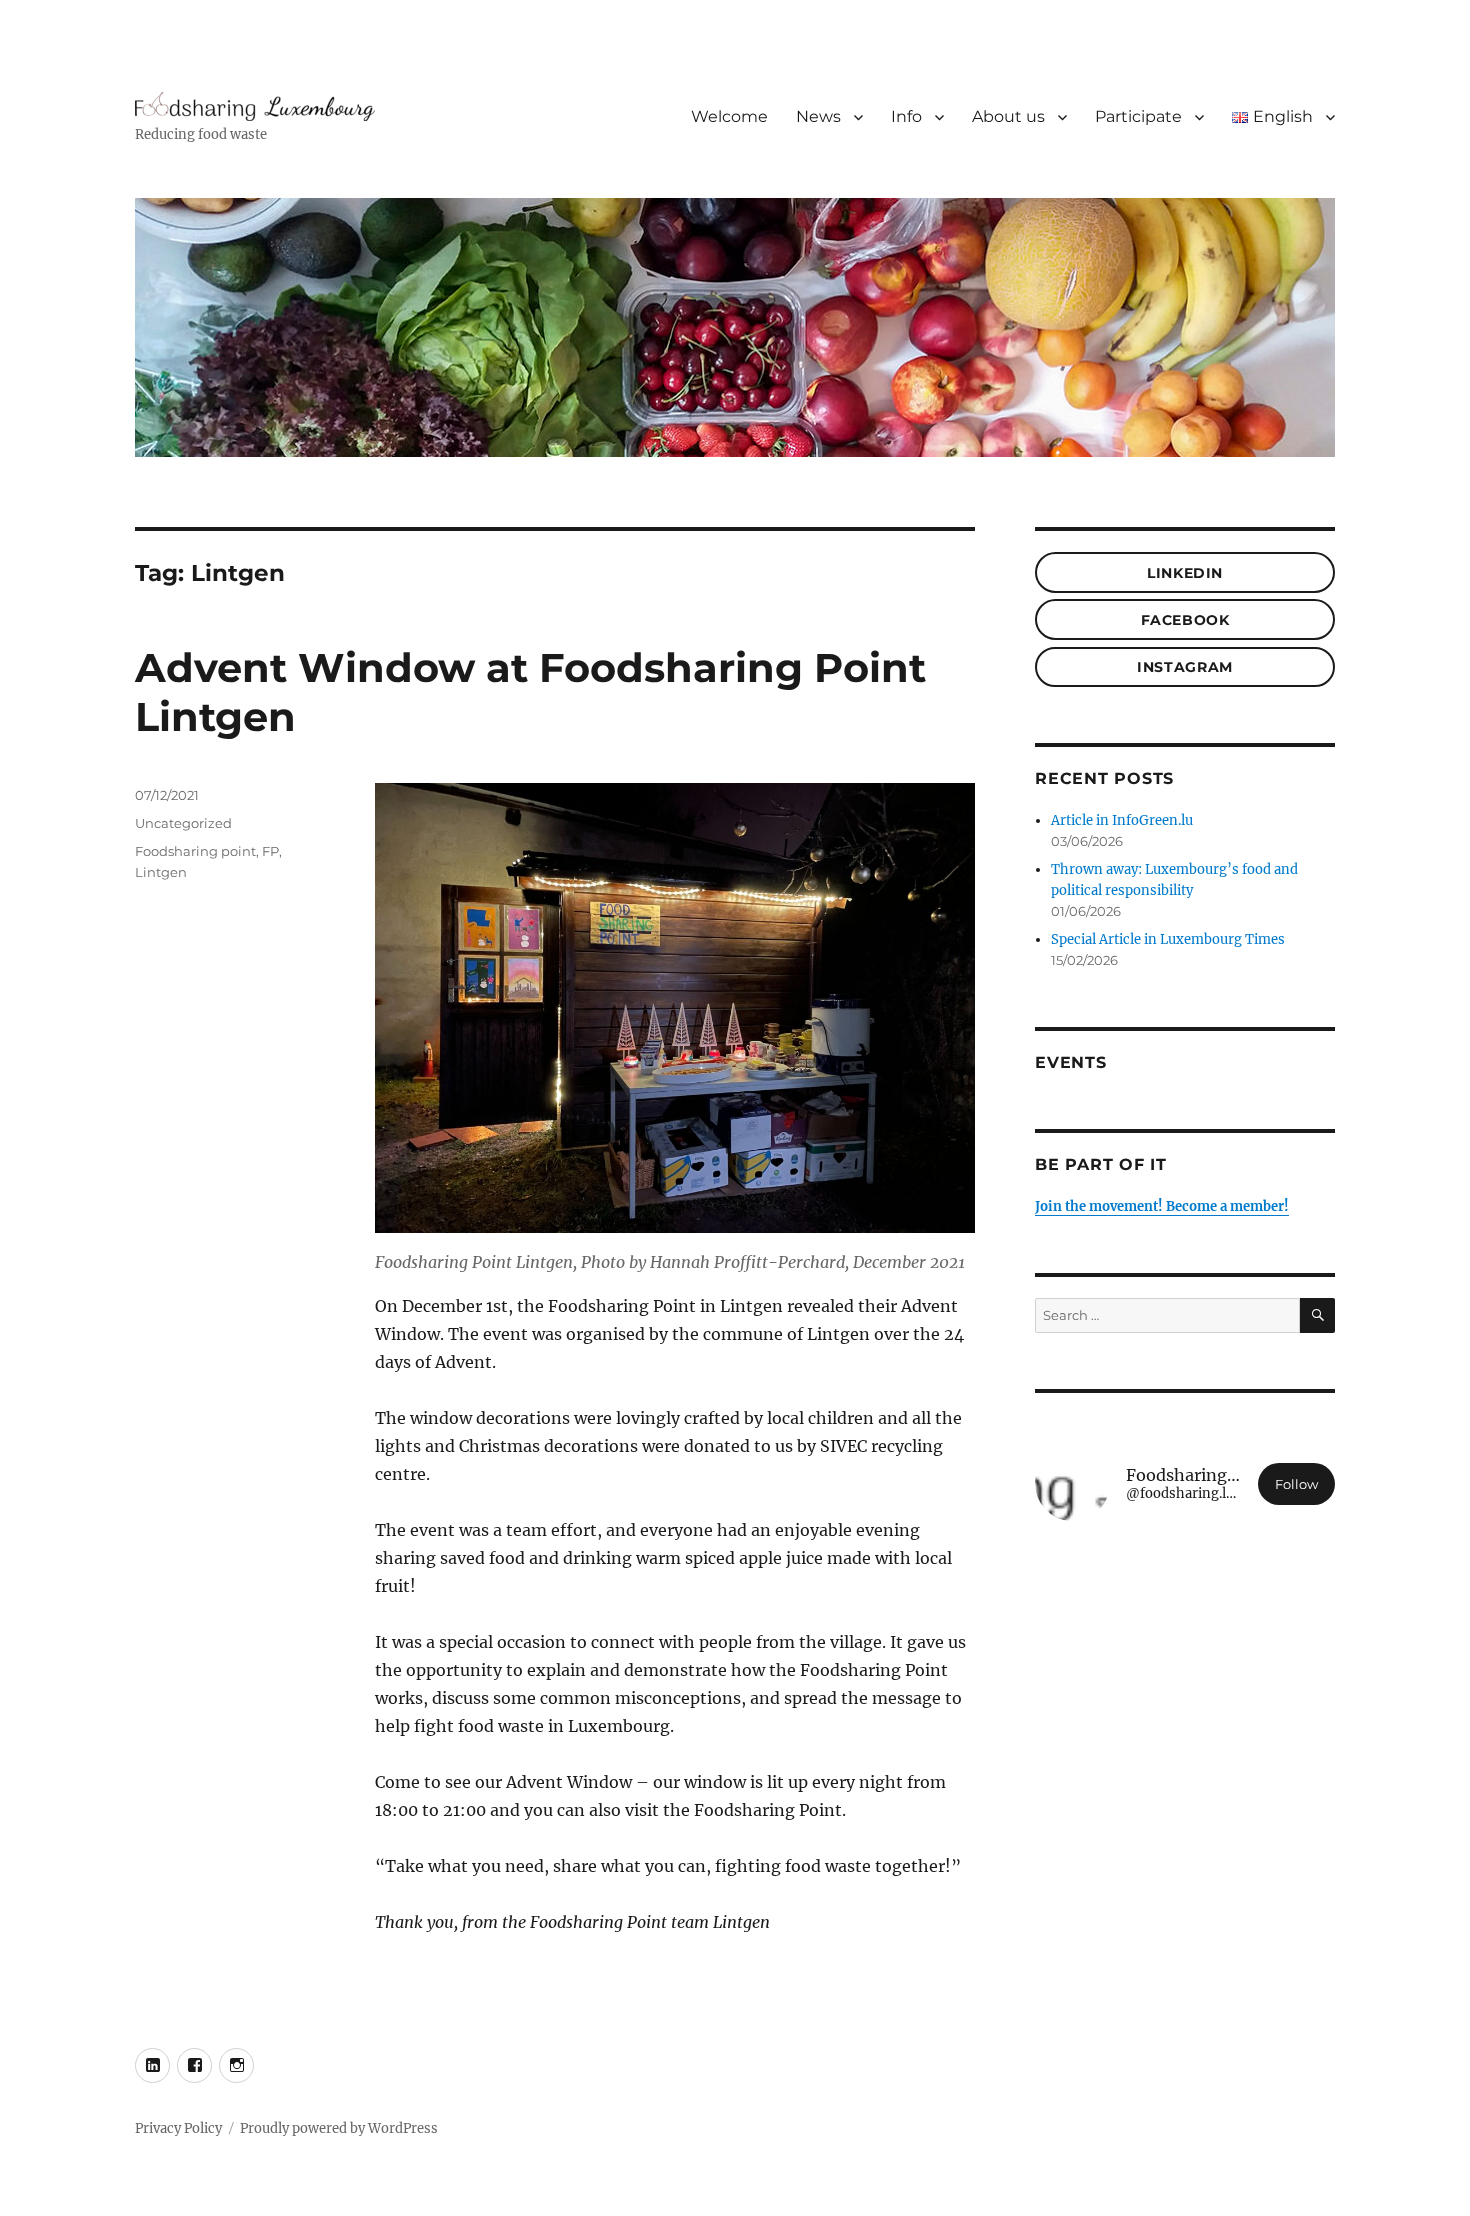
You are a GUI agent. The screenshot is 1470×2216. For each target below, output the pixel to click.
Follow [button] (1296, 1484)
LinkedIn (1185, 573)
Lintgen (161, 872)
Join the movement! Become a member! (1162, 1206)
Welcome (729, 116)
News (818, 116)
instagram (1184, 667)
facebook (1185, 620)
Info (906, 116)
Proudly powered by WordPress (339, 2128)
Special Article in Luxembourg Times (1168, 939)
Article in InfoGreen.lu (1122, 820)
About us (1008, 116)
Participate (1138, 116)
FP (270, 851)
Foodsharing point (195, 851)
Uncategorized (183, 823)
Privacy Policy (178, 2128)
